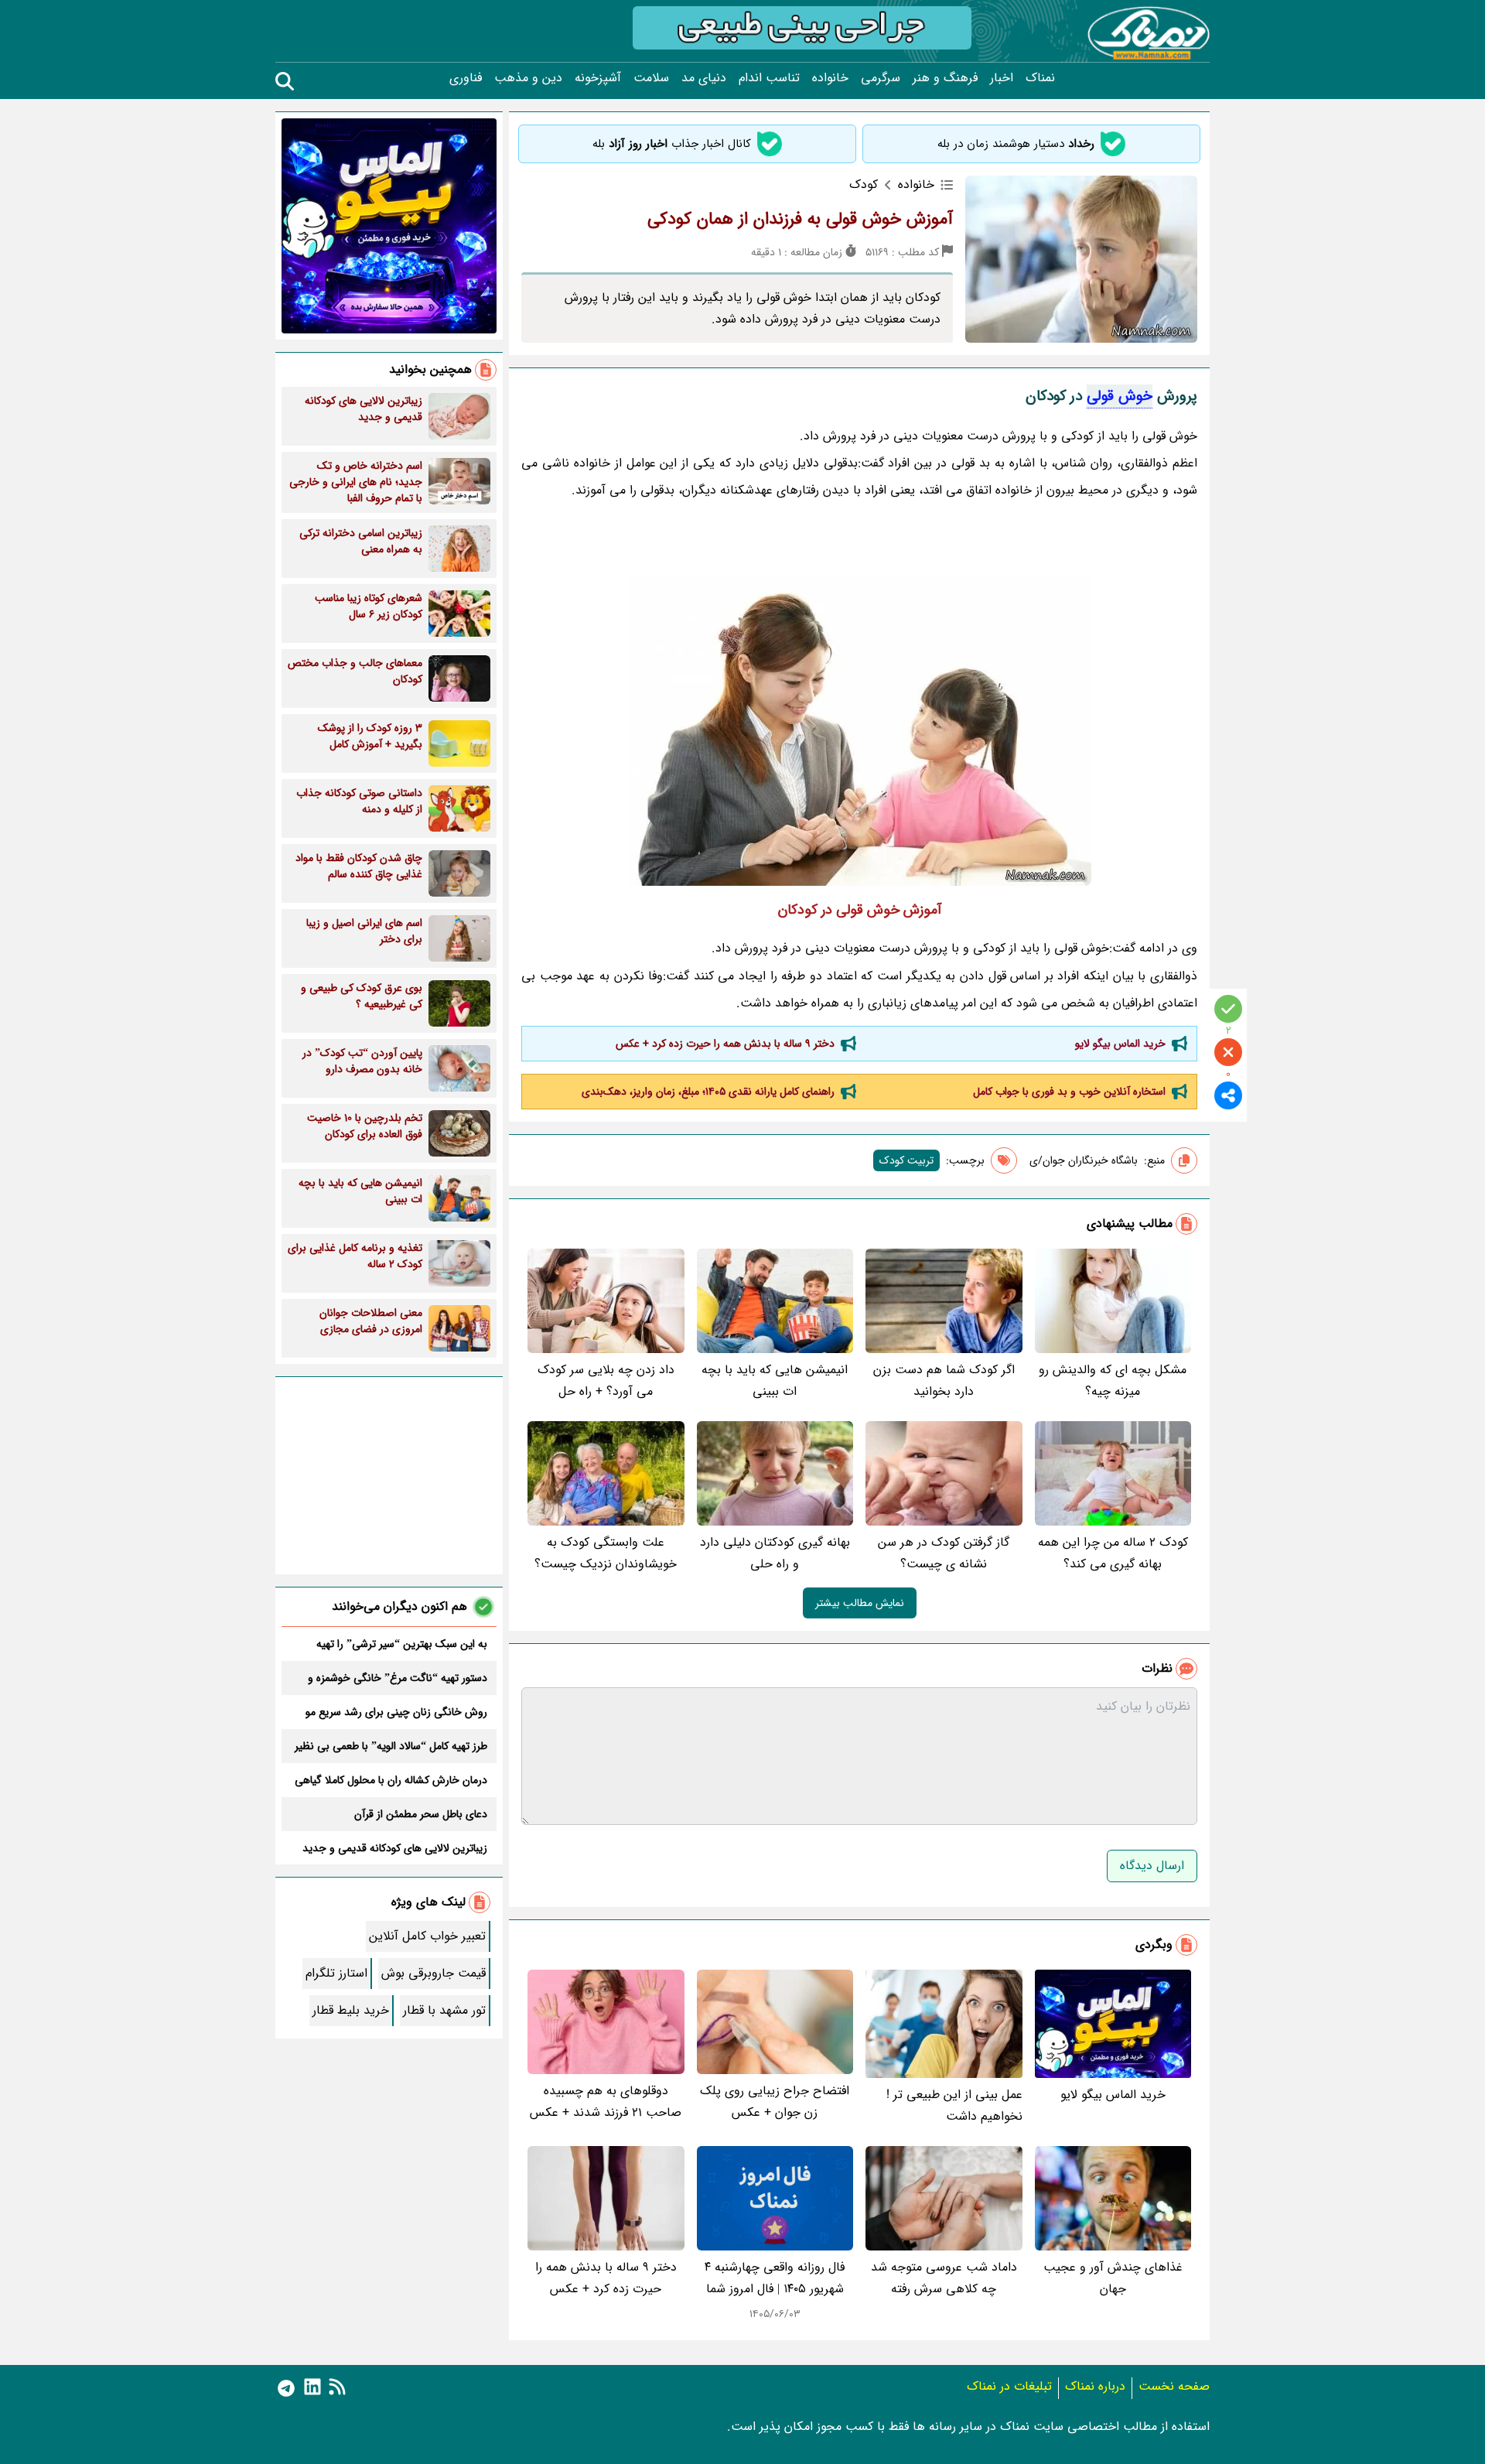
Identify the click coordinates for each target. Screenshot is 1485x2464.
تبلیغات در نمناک (1009, 2386)
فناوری (466, 78)
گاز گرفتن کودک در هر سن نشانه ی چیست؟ (944, 1553)
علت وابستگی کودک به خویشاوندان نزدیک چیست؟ (606, 1553)
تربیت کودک (906, 1160)
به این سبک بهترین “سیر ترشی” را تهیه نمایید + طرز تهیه (402, 1644)
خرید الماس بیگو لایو (1120, 1044)
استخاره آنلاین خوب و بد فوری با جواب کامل (1069, 1092)
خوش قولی (1120, 396)
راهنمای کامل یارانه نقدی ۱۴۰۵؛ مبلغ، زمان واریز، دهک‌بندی (708, 1092)
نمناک (1040, 78)
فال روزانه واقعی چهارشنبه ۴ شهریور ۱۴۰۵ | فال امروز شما (775, 2278)
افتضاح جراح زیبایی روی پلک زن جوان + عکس (775, 2102)
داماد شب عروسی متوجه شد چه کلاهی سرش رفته (944, 2278)
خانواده (830, 78)
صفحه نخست (1174, 2386)
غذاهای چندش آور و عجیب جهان (1113, 2278)
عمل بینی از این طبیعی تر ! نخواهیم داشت (954, 2105)
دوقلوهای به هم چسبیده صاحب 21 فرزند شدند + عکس (606, 2102)
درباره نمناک (1095, 2386)
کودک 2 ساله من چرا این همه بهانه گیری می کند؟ (1113, 1553)
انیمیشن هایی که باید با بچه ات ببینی (775, 1381)
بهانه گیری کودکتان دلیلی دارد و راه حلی (775, 1553)
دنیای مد (704, 78)
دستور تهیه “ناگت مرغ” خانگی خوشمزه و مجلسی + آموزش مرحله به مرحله (398, 1678)
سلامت (651, 78)
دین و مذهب (528, 78)
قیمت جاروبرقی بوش (434, 1973)
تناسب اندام (769, 78)
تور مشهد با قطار (444, 2010)
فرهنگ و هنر (945, 78)
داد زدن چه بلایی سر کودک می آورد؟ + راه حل (606, 1381)
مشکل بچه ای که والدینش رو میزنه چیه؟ (1113, 1381)
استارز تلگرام (336, 1973)
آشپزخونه (598, 78)
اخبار (1002, 78)
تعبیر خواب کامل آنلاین (427, 1936)
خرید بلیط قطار (351, 2010)
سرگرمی (881, 78)
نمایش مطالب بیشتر (860, 1603)
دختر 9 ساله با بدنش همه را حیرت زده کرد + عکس (725, 1044)
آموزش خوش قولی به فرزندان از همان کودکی (800, 219)
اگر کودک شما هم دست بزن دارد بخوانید (944, 1381)
